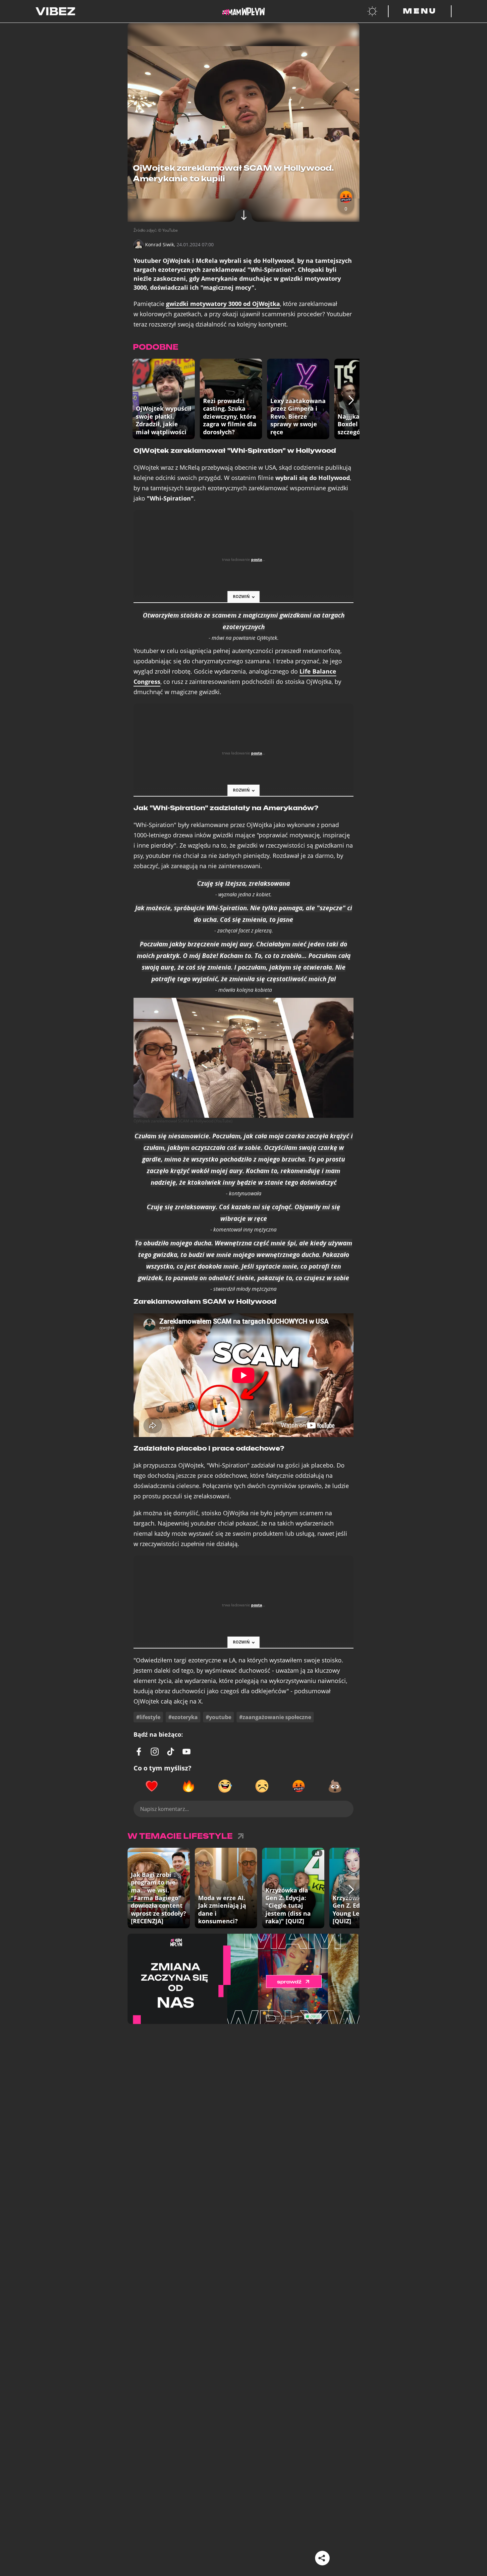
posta (257, 559)
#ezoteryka (183, 1717)
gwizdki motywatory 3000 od (223, 304)
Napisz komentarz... (164, 1809)
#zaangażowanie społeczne (275, 1717)
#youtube (218, 1717)
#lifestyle (148, 1717)
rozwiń (241, 597)
